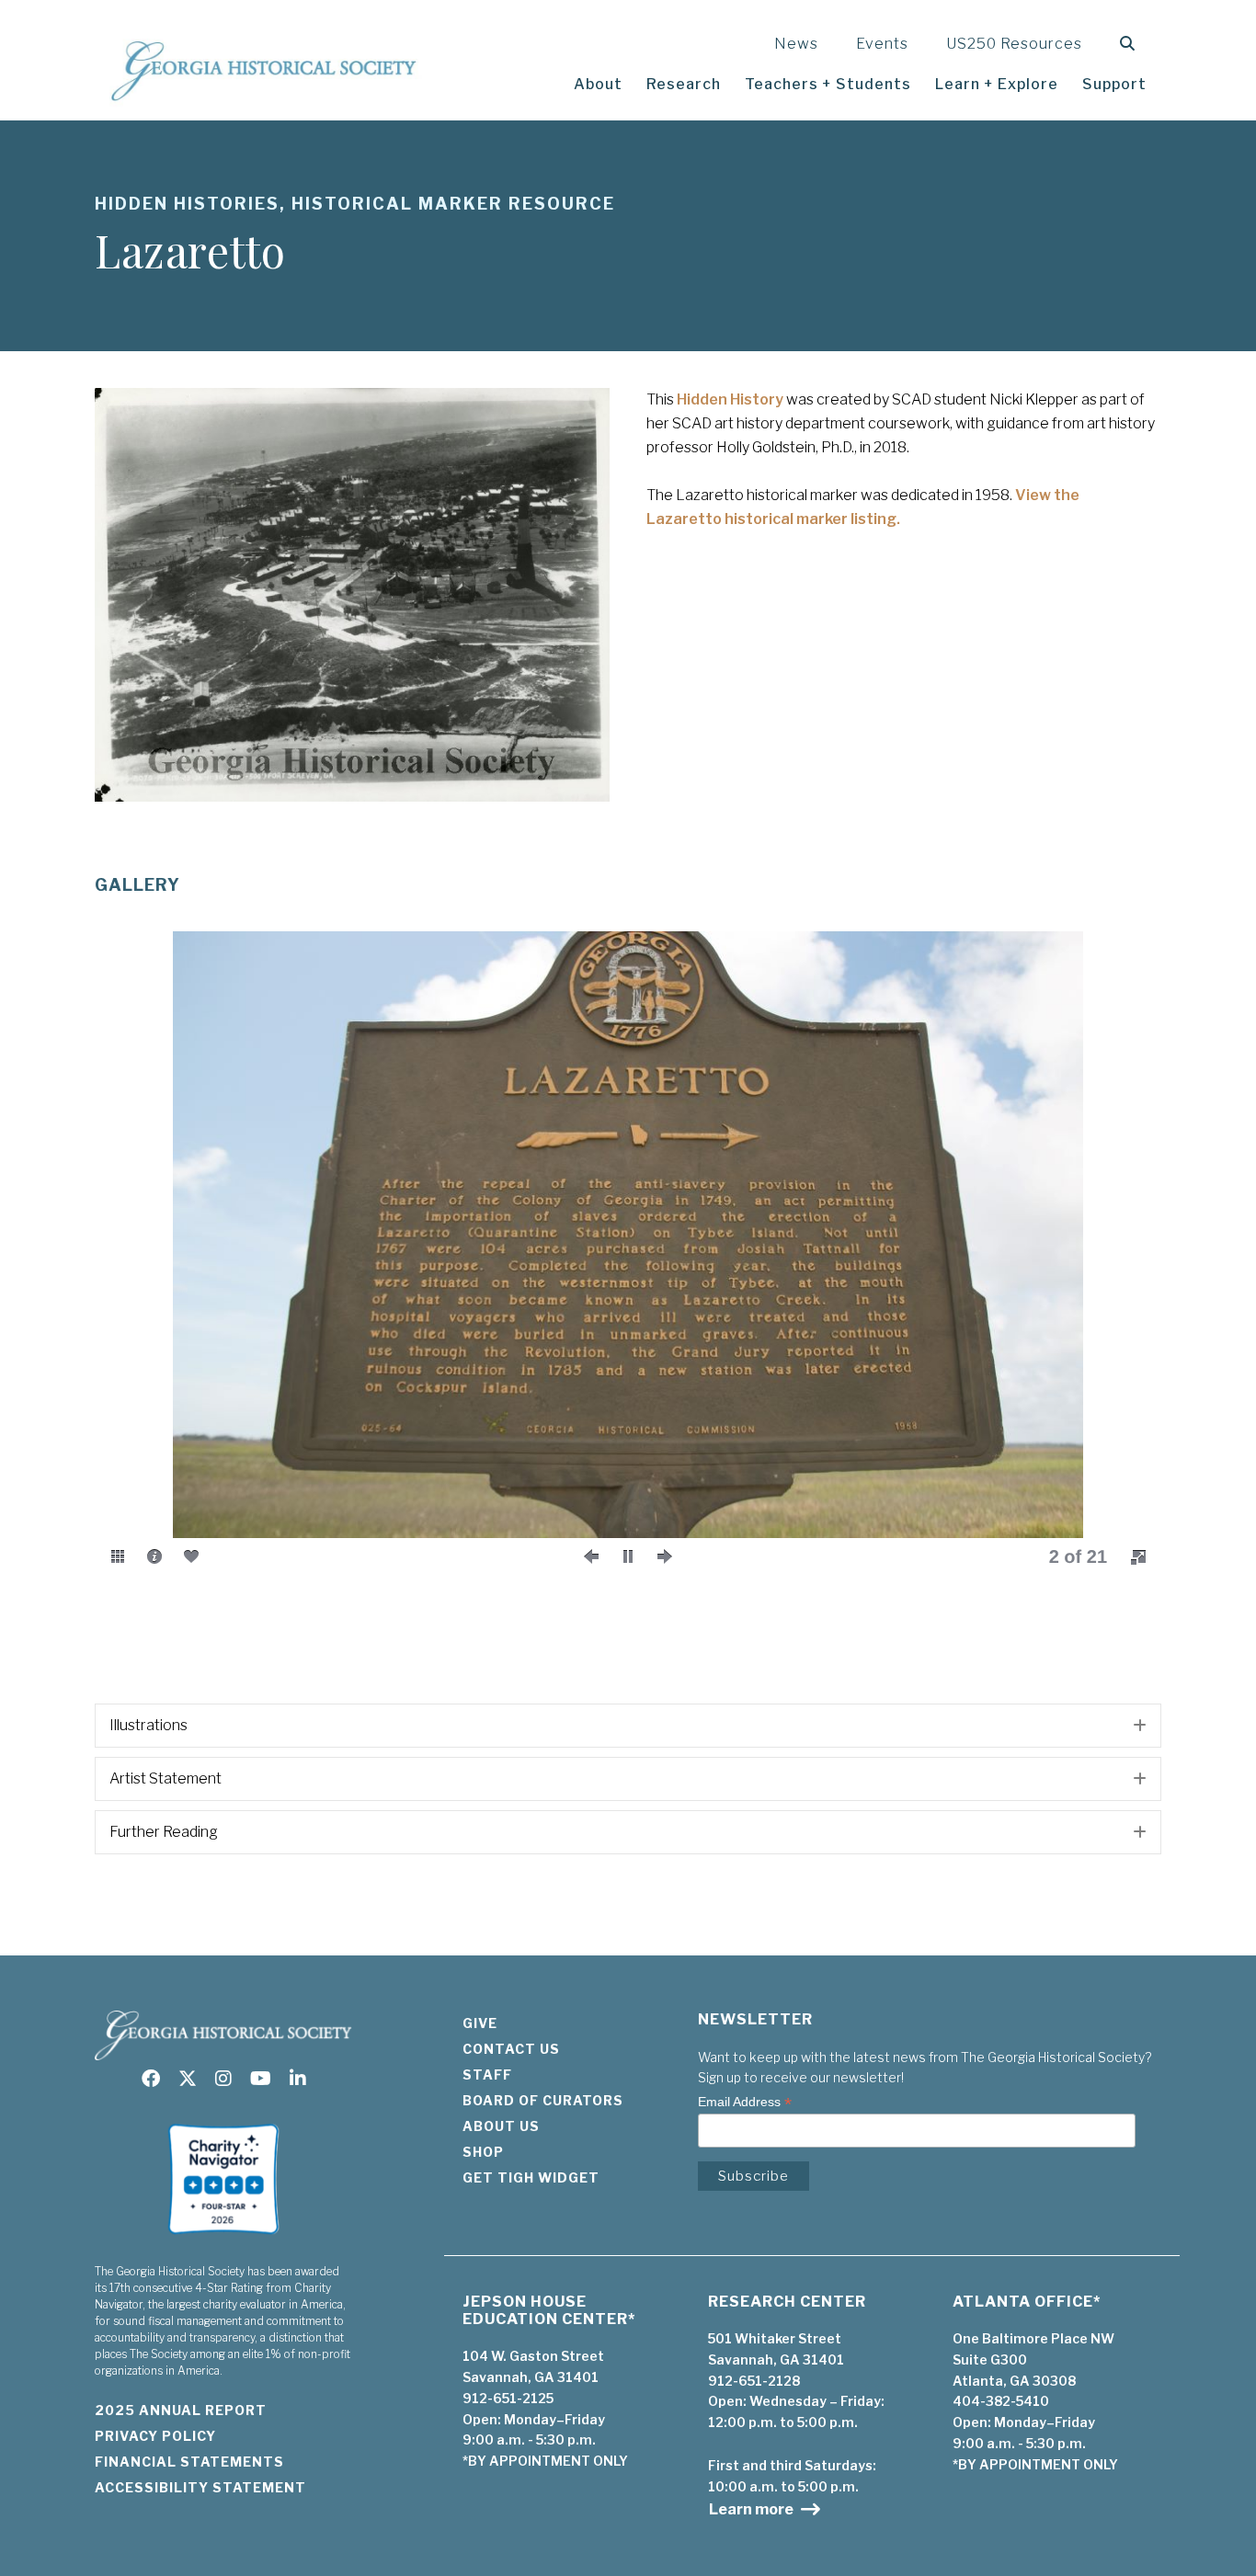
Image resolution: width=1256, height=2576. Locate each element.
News (796, 44)
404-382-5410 (1001, 2401)
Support (1114, 84)
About (598, 84)
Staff (487, 2074)
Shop (483, 2152)
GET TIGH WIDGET (531, 2177)
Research (684, 84)
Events (882, 44)
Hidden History (730, 399)
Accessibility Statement (200, 2487)
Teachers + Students (828, 84)
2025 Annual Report (181, 2410)
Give (480, 2023)
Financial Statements (189, 2462)
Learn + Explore (997, 84)
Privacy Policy (155, 2436)
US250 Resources (1014, 44)
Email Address (745, 2102)
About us (501, 2126)
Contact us (511, 2049)
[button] (1131, 44)
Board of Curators (543, 2100)
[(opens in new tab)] (223, 2240)
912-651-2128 (754, 2381)
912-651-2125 (508, 2398)
